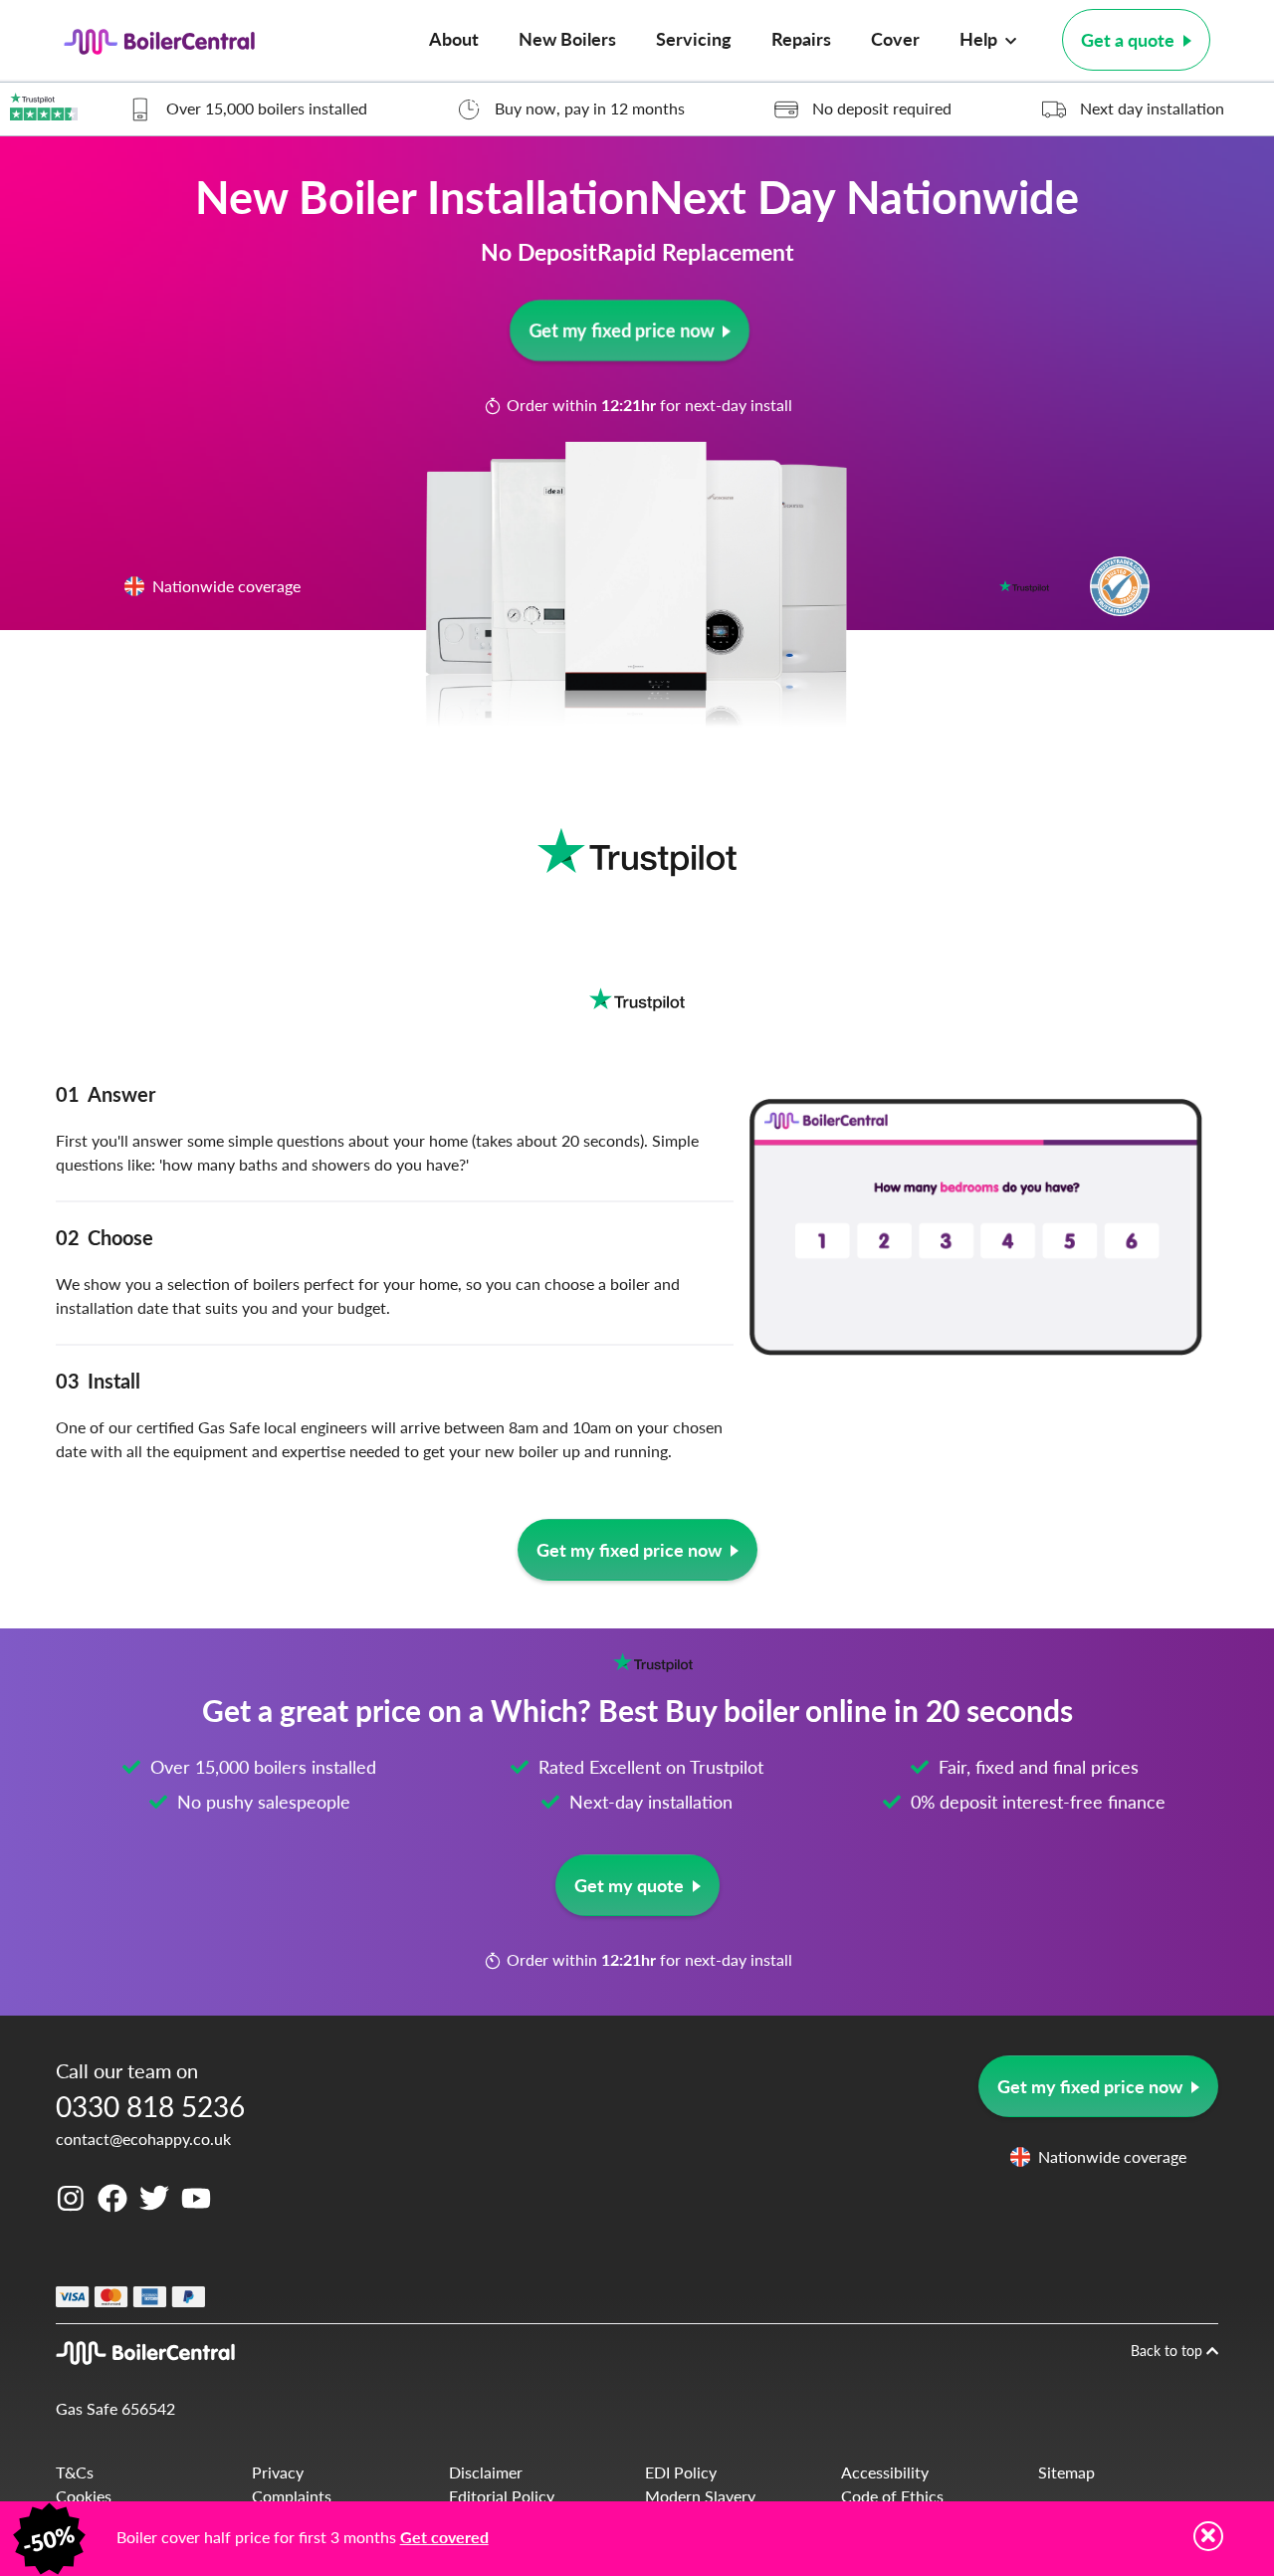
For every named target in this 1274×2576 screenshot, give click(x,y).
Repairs (801, 38)
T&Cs (75, 2472)
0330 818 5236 (150, 2106)
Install (98, 1381)
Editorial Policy (502, 2496)
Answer (106, 1094)
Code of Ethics (892, 2496)
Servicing (694, 38)
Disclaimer (486, 2472)
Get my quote (629, 1885)
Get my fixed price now (620, 330)
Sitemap (1066, 2472)
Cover (895, 38)
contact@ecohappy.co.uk (143, 2139)
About (454, 38)
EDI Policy (681, 2472)
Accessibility (885, 2472)
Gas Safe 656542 (115, 2408)
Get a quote (1128, 39)
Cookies (84, 2496)
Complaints (292, 2496)
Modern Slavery (700, 2496)
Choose (105, 1237)
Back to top (1168, 2350)
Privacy (278, 2472)
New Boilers (567, 38)
